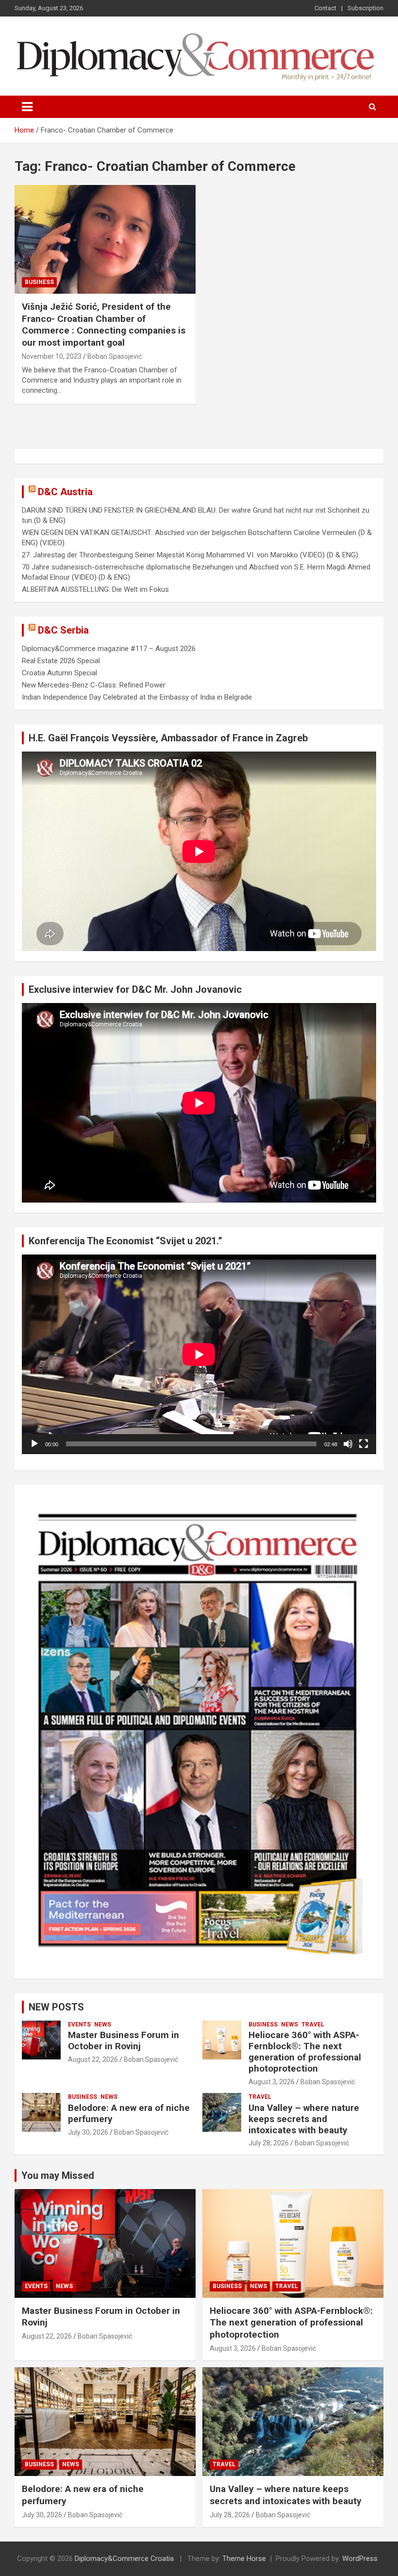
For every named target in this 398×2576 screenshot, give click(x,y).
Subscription (365, 8)
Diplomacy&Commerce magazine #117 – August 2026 (109, 649)
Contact (325, 8)
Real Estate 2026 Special (61, 661)
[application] (199, 1354)
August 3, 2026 (272, 2082)
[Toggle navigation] (27, 107)
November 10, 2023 (52, 356)
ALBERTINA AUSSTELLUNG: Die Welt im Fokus (95, 589)
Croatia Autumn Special (59, 673)
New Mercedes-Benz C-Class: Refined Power (94, 685)
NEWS (103, 2024)
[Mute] (348, 1444)
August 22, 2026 (93, 2059)
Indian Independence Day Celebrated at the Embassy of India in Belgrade (137, 697)
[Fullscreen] (364, 1444)
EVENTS (79, 2024)
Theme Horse (244, 2559)
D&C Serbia (63, 630)
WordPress (360, 2559)
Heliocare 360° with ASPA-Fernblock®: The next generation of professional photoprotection (305, 2051)
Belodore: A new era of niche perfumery (129, 2113)
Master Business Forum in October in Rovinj (124, 2041)
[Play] (34, 1444)
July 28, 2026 (269, 2143)
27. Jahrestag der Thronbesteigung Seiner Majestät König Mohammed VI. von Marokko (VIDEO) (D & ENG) (190, 555)
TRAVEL (313, 2024)
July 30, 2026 (88, 2132)
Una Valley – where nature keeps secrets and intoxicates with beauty (304, 2119)
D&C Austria (65, 492)
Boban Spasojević (115, 356)
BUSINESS (39, 282)
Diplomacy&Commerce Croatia (124, 2559)
